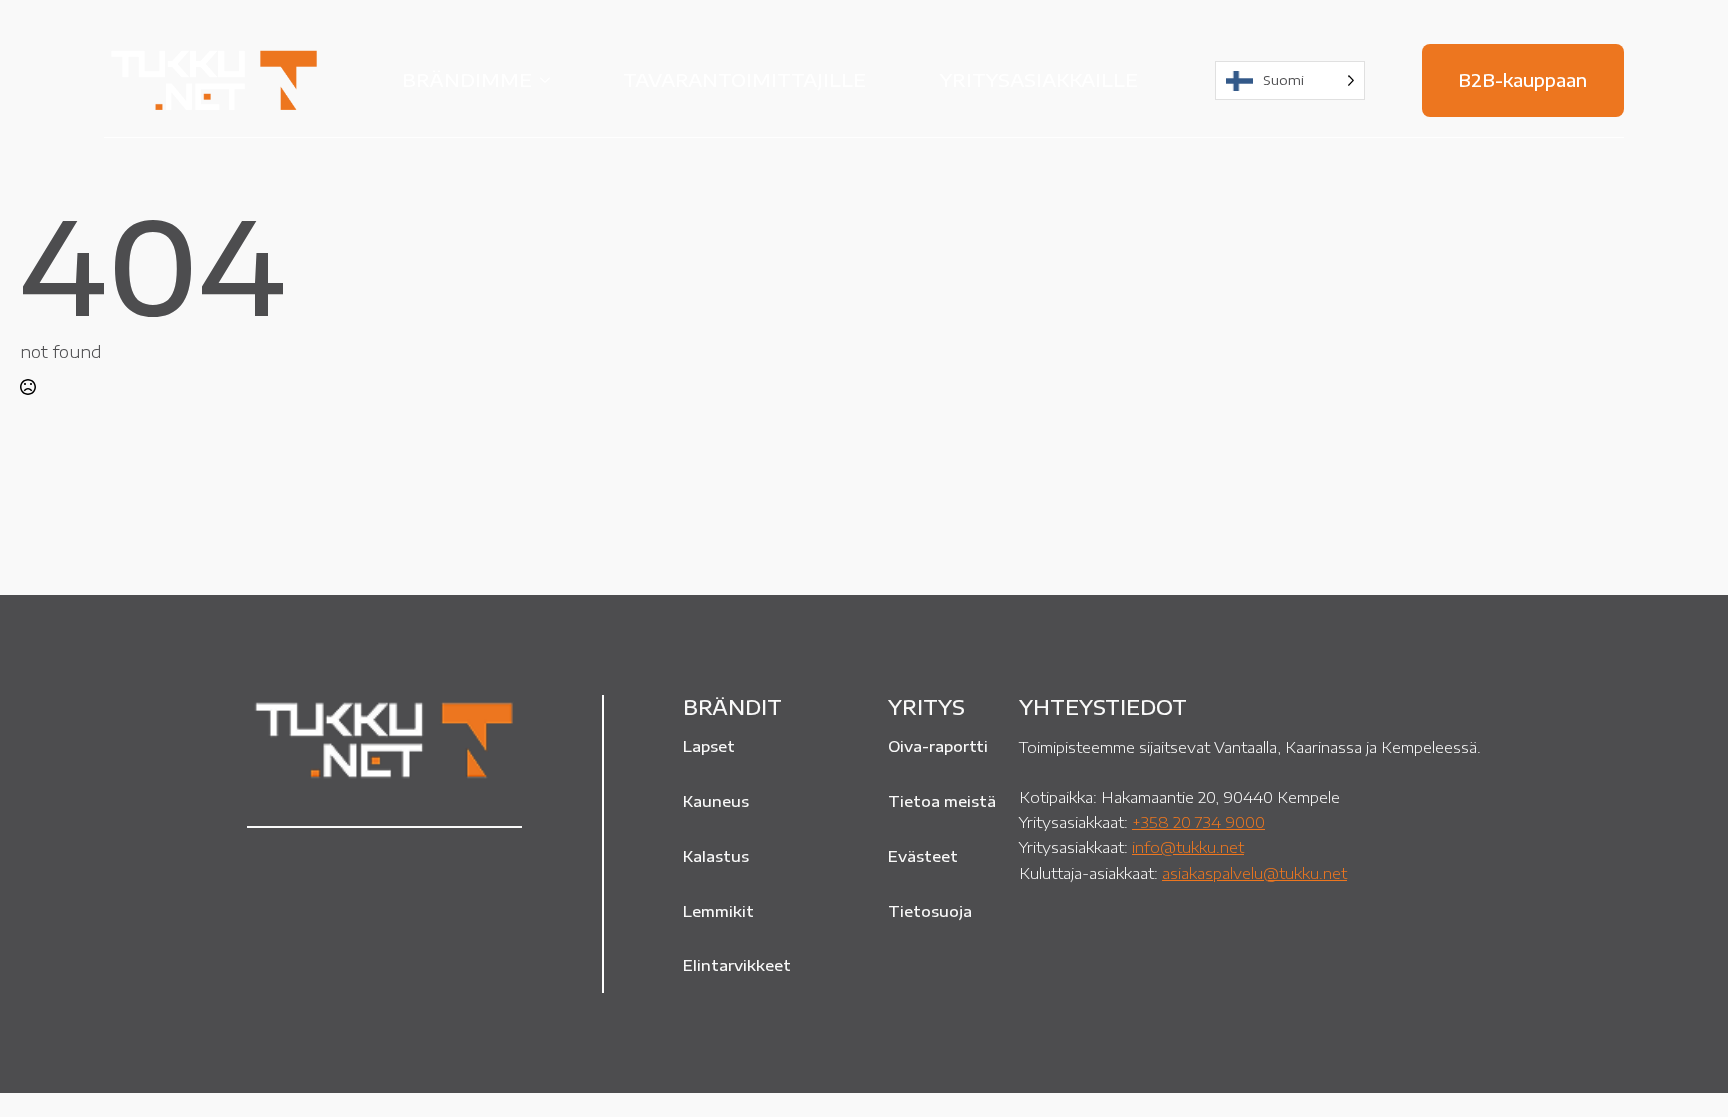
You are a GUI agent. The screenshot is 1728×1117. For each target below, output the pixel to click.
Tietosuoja (930, 911)
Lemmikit (718, 911)
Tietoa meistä (942, 801)
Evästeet (923, 856)
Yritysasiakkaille (1039, 79)
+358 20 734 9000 (1198, 821)
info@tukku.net (1188, 846)
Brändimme (467, 79)
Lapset (709, 746)
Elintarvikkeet (737, 965)
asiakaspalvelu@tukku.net (1254, 872)
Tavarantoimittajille (744, 79)
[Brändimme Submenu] (551, 80)
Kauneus (716, 801)
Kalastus (716, 856)
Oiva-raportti (938, 746)
